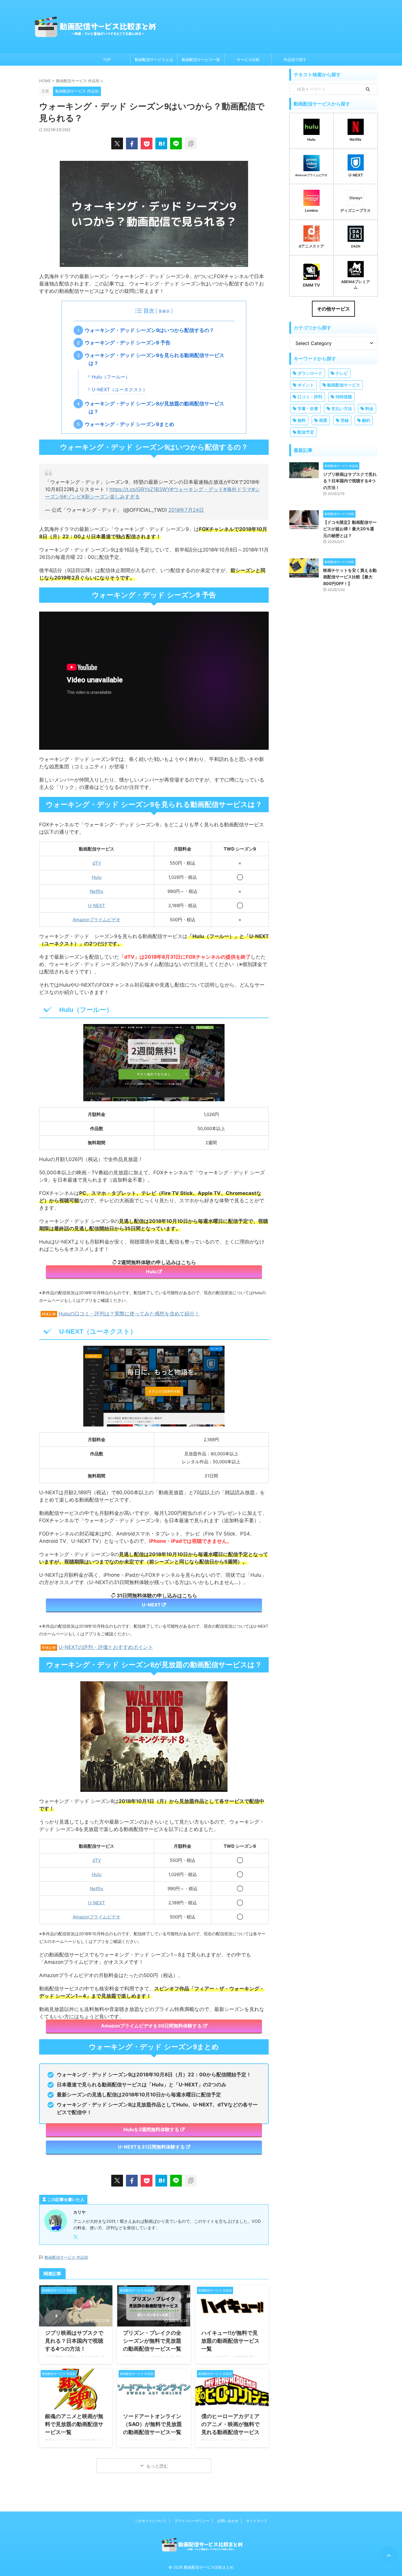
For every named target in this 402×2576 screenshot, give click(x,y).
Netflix (97, 891)
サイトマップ (257, 2521)
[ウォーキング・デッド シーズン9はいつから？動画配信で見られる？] (161, 143)
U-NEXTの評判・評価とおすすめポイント (106, 1647)
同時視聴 (344, 397)
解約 (366, 420)
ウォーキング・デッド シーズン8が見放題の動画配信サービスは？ (156, 408)
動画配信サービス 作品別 (66, 2257)
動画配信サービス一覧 (201, 60)
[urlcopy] (191, 143)
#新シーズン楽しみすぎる (111, 497)
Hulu (97, 877)
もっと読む (157, 2466)
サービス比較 (248, 60)
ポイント (306, 385)
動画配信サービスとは (154, 60)
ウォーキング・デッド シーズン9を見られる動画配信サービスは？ (156, 359)
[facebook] (132, 143)
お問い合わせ (228, 2521)
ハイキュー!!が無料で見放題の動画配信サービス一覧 (230, 2341)
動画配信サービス (344, 385)
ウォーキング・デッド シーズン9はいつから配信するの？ (151, 330)
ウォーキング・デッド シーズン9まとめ (131, 424)
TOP (107, 60)
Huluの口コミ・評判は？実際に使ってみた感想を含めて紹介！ (129, 1314)
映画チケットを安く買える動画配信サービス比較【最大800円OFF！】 (350, 577)
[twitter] (117, 143)
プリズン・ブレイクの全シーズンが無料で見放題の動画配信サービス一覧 (152, 2341)
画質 (323, 420)
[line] (176, 143)
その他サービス (333, 309)
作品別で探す (295, 60)
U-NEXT (97, 905)
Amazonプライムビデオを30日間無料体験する (151, 2026)
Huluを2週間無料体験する (151, 2129)
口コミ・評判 (310, 397)
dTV (97, 863)
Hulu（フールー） (111, 377)
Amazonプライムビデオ (97, 920)
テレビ (342, 373)
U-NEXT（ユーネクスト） (120, 390)
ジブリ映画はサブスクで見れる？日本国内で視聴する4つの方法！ (74, 2341)
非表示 (164, 311)
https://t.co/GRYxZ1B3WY (140, 489)
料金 (369, 408)
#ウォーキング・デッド (197, 489)
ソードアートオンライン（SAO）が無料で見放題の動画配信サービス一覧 (152, 2424)
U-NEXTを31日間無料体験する (151, 2147)
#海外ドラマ (237, 489)
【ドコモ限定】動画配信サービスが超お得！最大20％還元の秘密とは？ (350, 529)
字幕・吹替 (308, 408)
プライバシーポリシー (192, 2521)
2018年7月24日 (186, 510)
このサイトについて (151, 2521)
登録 (345, 420)
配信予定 (306, 432)
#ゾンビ (72, 497)
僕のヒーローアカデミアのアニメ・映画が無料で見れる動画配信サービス (230, 2424)
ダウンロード (310, 373)
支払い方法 (342, 408)
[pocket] (147, 143)
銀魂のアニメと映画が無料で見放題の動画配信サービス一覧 (74, 2424)
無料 (302, 420)
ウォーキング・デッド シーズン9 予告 (129, 343)
